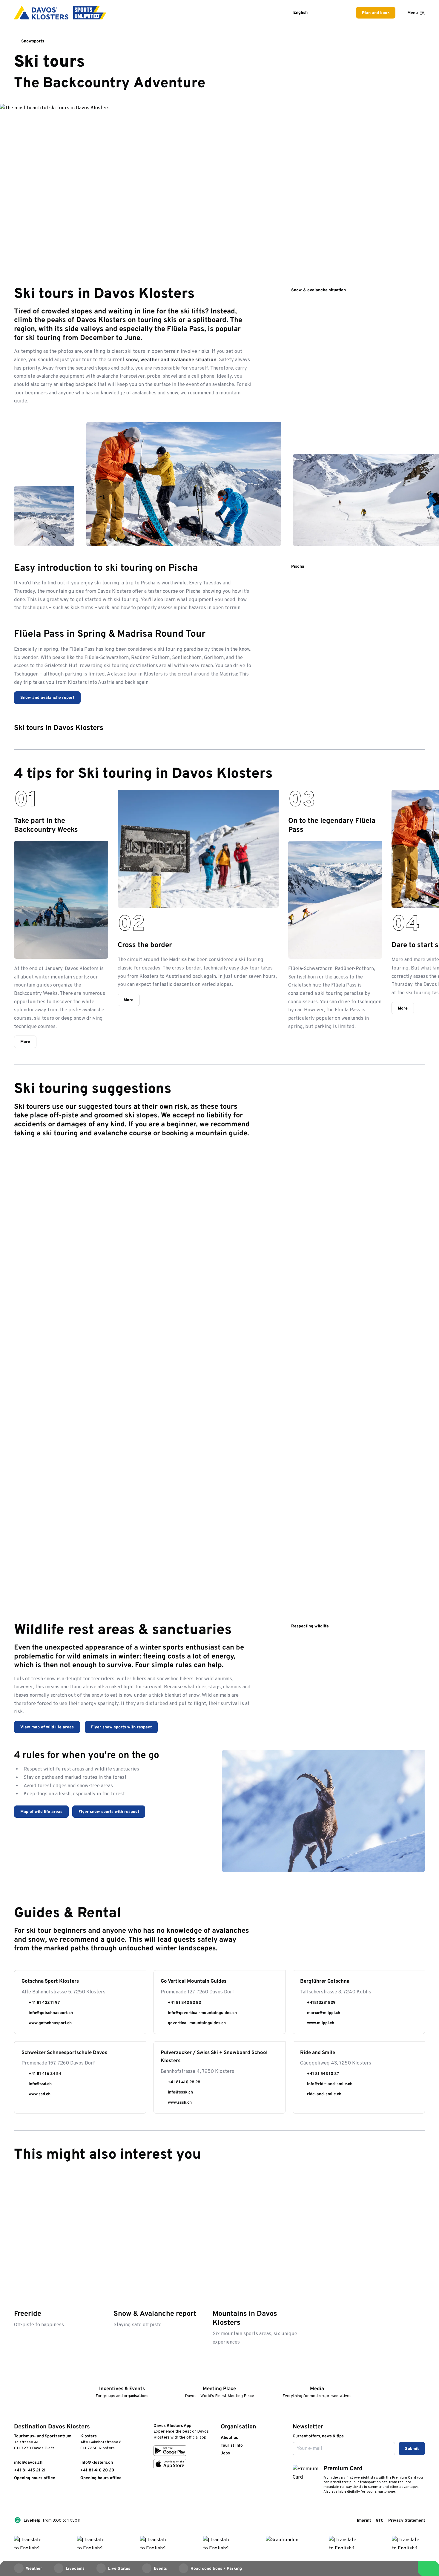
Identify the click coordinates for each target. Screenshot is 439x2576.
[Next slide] (420, 773)
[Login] (324, 13)
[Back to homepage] (60, 13)
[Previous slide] (405, 773)
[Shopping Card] (339, 13)
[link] (17, 2494)
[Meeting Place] (219, 2380)
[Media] (317, 2380)
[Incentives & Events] (122, 2380)
